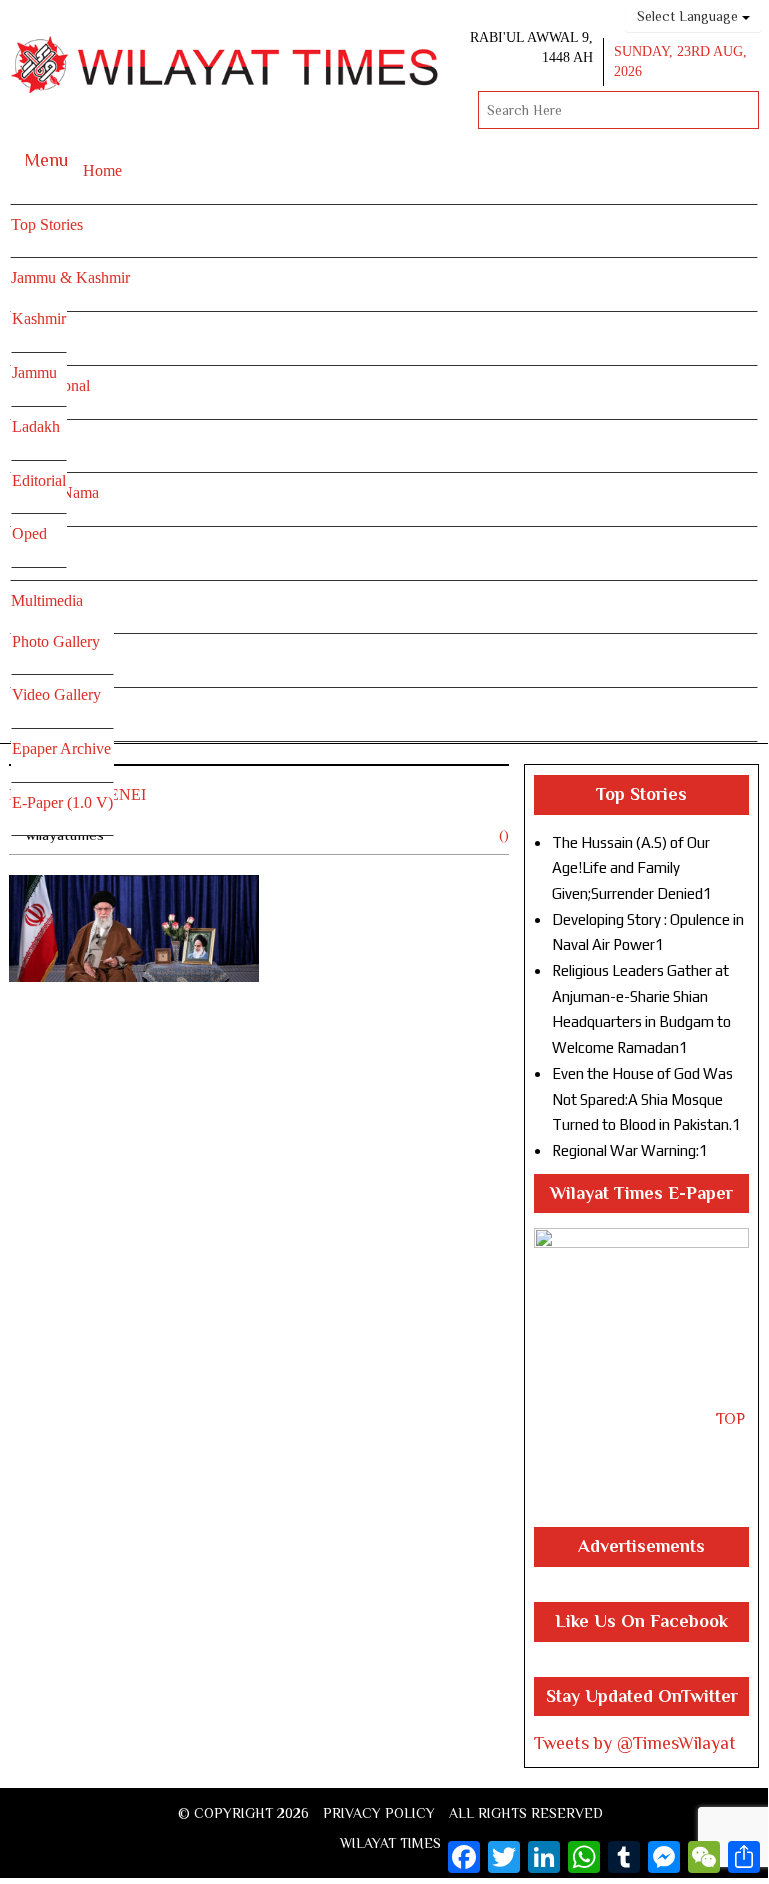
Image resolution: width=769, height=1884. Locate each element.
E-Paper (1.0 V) (62, 802)
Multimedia (47, 600)
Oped (29, 533)
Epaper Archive (61, 748)
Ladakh (36, 426)
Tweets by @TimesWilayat (635, 1743)
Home (102, 170)
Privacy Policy (379, 1813)
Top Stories (47, 224)
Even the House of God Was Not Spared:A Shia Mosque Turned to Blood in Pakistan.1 (646, 1099)
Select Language (689, 16)
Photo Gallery (56, 641)
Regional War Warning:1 (630, 1150)
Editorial (39, 480)
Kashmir (39, 318)
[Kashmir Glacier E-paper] (641, 1377)
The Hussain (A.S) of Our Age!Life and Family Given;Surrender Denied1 (632, 868)
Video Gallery (56, 694)
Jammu (34, 372)
